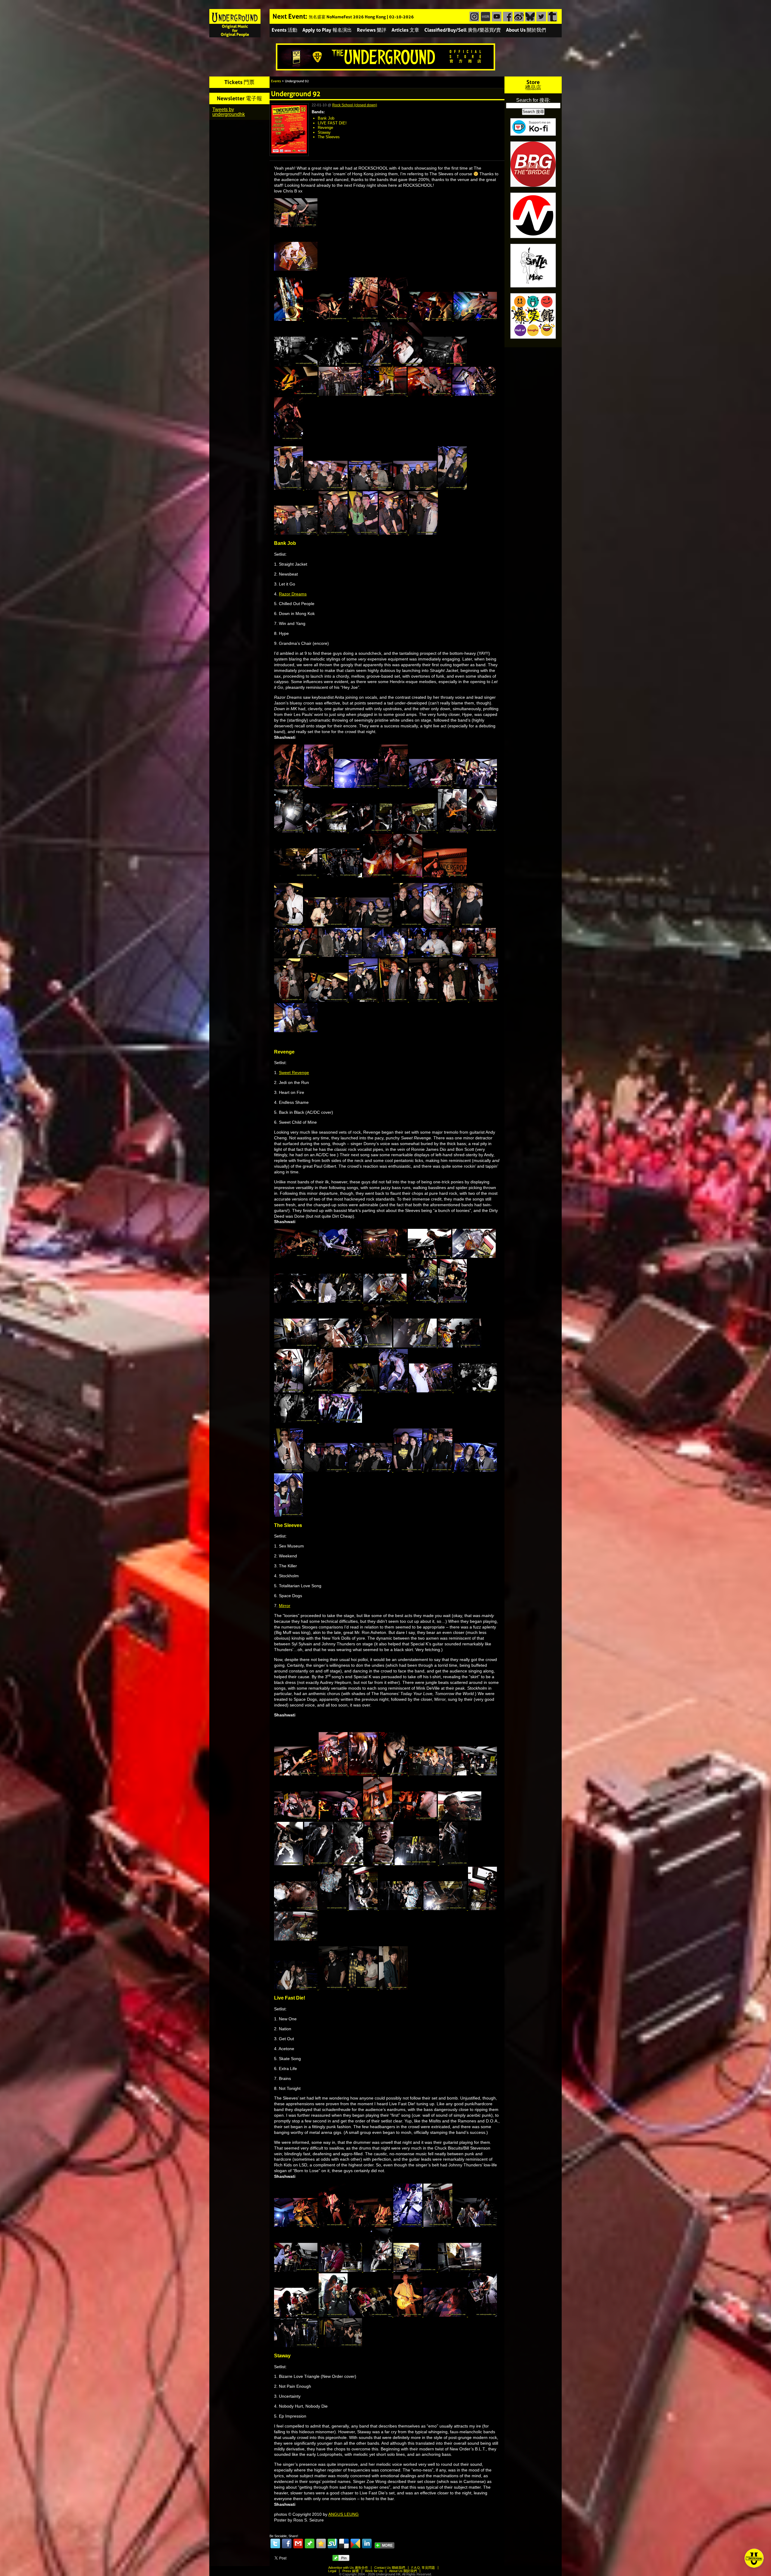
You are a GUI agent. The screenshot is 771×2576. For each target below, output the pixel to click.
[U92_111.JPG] (416, 1346)
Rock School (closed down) (355, 105)
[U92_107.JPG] (341, 1346)
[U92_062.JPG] (296, 876)
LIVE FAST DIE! (332, 123)
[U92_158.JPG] (379, 1864)
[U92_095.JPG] (385, 1256)
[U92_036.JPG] (452, 488)
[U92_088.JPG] (424, 1000)
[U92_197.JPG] (340, 2346)
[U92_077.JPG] (468, 925)
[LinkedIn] (367, 2543)
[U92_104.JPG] (296, 1346)
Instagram (474, 17)
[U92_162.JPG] (334, 1909)
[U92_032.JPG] (326, 488)
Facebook (507, 17)
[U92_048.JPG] (475, 786)
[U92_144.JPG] (475, 1774)
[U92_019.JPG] (408, 364)
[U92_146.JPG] (296, 1819)
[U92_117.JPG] (319, 1391)
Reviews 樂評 (372, 30)
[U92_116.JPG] (289, 1391)
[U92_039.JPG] (364, 533)
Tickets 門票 (239, 82)
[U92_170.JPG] (334, 1988)
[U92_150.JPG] (378, 1819)
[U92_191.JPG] (371, 2315)
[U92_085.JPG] (326, 1000)
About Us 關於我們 (526, 30)
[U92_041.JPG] (423, 533)
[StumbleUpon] (332, 2543)
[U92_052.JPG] (289, 831)
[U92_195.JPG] (296, 2346)
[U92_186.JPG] (416, 2270)
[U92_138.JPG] (296, 226)
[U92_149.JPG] (341, 1819)
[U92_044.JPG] (319, 786)
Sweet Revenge (294, 1073)
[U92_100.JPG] (341, 1301)
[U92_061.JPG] (482, 831)
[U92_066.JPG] (445, 876)
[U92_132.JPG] (326, 1470)
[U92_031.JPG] (289, 488)
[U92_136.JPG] (475, 1470)
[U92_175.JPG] (371, 2225)
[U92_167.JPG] (482, 1909)
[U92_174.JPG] (334, 2225)
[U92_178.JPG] (439, 2225)
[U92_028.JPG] (289, 439)
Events (276, 81)
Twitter (540, 17)
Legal (332, 2571)
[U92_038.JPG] (334, 533)
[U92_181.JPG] (296, 2270)
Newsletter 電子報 (239, 98)
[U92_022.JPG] (296, 394)
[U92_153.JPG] (460, 1819)
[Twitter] (275, 2543)
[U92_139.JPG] (296, 1774)
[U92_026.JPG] (474, 394)
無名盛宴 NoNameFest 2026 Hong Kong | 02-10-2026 (361, 17)
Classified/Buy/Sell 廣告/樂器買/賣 (463, 30)
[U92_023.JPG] (341, 394)
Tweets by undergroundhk (229, 112)
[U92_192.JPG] (408, 2315)
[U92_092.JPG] (296, 1256)
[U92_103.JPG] (452, 1301)
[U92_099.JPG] (296, 1301)
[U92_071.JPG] (289, 925)
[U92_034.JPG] (371, 488)
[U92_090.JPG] (484, 1000)
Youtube (496, 17)
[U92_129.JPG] (340, 1421)
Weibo (518, 17)
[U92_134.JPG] (408, 1470)
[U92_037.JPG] (296, 533)
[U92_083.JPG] (474, 955)
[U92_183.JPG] (341, 2270)
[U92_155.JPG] (319, 1864)
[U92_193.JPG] (446, 2315)
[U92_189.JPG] (296, 2315)
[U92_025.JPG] (430, 394)
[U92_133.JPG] (371, 1470)
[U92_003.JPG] (289, 319)
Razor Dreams (293, 594)
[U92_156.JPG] (349, 1864)
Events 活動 (284, 30)
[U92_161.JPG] (296, 1909)
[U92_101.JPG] (385, 1301)
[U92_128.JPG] (296, 1421)
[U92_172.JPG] (393, 1988)
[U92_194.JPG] (482, 2315)
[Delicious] (344, 2543)
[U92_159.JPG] (417, 1864)
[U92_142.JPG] (394, 1774)
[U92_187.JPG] (460, 2270)
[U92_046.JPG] (394, 786)
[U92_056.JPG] (371, 831)
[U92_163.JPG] (364, 1909)
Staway (324, 132)
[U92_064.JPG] (378, 876)
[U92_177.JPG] (408, 2225)
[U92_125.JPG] (431, 1391)
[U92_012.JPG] (475, 319)
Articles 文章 (405, 30)
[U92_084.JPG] (289, 1000)
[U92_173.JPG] (296, 2225)
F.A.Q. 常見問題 (423, 2568)
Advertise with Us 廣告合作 (348, 2568)
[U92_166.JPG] (446, 1909)
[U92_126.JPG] (475, 1391)
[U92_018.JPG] (378, 364)
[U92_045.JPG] (357, 786)
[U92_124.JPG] (394, 1391)
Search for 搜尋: (533, 100)
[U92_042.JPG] (289, 786)
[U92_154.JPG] (289, 1864)
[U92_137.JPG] (289, 1515)
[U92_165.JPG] (401, 1909)
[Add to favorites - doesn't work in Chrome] (321, 2543)
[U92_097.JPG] (430, 1256)
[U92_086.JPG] (364, 1000)
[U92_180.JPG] (475, 2225)
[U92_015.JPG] (296, 364)
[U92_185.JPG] (378, 2270)
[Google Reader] (355, 2543)
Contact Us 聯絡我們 (390, 2568)
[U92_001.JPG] (296, 269)
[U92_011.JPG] (431, 319)
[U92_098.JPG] (474, 1256)
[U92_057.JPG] (416, 831)
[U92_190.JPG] (334, 2315)
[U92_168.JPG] (296, 1939)
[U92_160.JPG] (454, 1864)
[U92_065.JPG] (408, 876)
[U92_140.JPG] (334, 1774)
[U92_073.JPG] (371, 925)
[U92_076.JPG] (439, 925)
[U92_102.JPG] (423, 1301)
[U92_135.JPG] (439, 1470)
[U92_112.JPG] (460, 1346)
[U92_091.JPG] (296, 1031)
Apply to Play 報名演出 (327, 30)
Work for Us (374, 2571)
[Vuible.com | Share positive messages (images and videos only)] (310, 2547)
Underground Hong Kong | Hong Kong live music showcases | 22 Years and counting (235, 23)
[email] (298, 2543)
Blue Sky (529, 17)
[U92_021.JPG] (445, 364)
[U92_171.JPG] (364, 1988)
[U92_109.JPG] (378, 1346)
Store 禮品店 (533, 85)
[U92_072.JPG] (326, 925)
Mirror (285, 1606)
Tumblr (552, 17)
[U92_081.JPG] (385, 955)
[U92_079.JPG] (296, 955)
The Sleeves (329, 137)
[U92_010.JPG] (394, 319)
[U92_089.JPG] (454, 1000)
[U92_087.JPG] (394, 1000)
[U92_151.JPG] (416, 1819)
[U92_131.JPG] (289, 1470)
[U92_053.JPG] (326, 831)
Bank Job (326, 118)
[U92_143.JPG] (431, 1774)
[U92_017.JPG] (341, 364)
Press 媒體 (351, 2571)
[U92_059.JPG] (453, 831)
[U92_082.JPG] (430, 955)
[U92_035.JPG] (416, 488)
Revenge (325, 128)
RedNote (485, 17)
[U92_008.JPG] (364, 319)
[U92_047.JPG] (431, 786)
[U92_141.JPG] (364, 1774)
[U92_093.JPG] (341, 1256)
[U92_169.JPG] (296, 1988)
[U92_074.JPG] (408, 925)
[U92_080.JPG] (341, 955)
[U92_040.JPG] (394, 533)
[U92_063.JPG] (341, 876)
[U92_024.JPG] (385, 394)
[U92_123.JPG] (357, 1391)
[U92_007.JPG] (326, 319)
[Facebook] (287, 2543)
